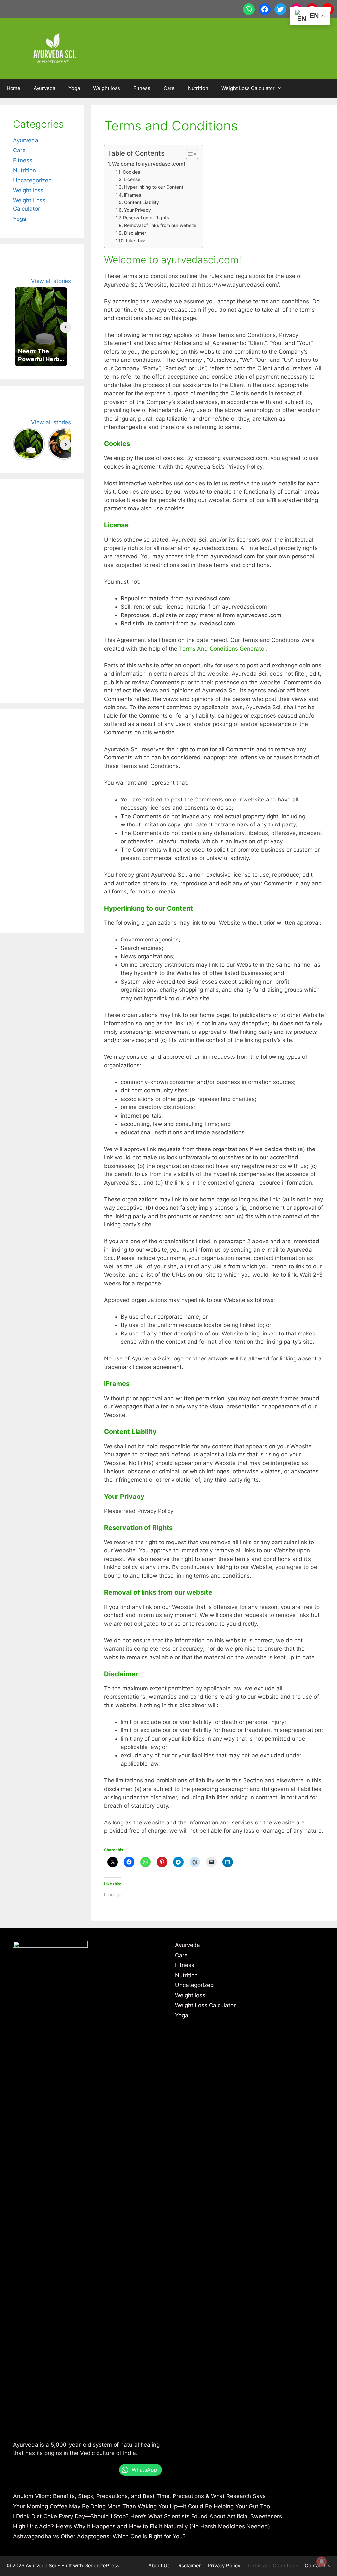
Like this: (136, 241)
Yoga (74, 88)
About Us (159, 2566)
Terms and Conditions (272, 2566)
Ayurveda (44, 88)
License (132, 179)
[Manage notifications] (322, 2562)
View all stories (51, 281)
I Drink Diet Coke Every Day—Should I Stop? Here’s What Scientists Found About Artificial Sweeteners (148, 2516)
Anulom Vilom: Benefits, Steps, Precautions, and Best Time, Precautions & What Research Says (139, 2496)
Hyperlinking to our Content (154, 187)
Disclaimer (135, 233)
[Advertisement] (42, 591)
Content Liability (142, 202)
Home (13, 88)
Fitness (142, 88)
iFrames (132, 195)
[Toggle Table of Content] (189, 154)
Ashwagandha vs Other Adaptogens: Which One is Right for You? (99, 2536)
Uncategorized (33, 180)
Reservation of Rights (146, 218)
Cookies (131, 172)
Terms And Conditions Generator (222, 649)
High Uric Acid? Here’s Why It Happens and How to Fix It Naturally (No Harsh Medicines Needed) (142, 2526)
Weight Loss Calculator (248, 88)
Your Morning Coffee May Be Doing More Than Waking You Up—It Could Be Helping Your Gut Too (142, 2506)
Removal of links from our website (160, 225)
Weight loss (107, 88)
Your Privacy (138, 210)
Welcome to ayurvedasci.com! (149, 164)
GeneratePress (102, 2566)
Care (169, 88)
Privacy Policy (224, 2566)
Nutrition (198, 88)
